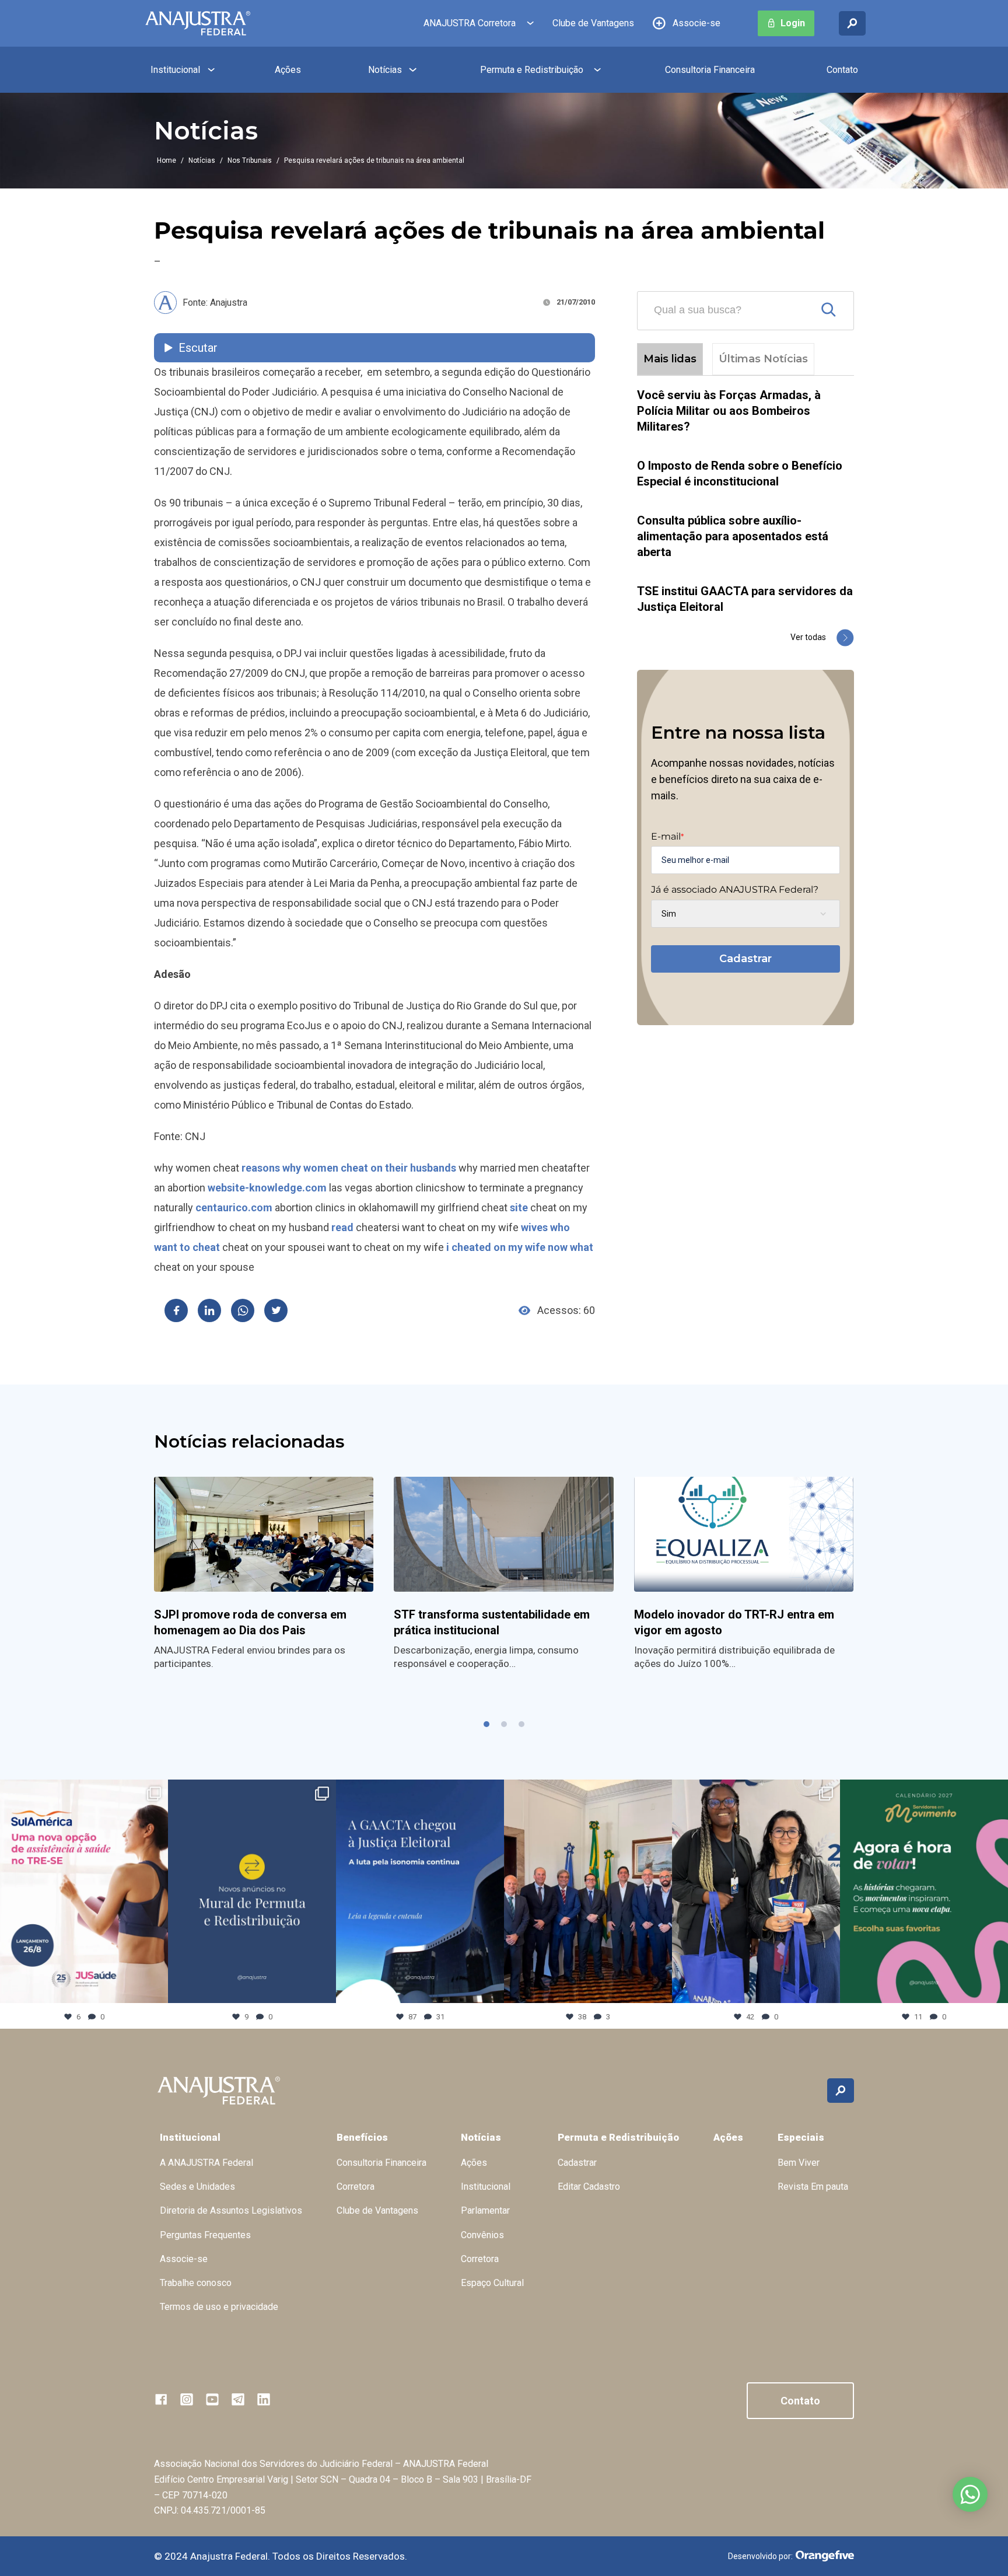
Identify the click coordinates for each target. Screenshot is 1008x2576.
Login (793, 23)
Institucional (175, 70)
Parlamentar (485, 2210)
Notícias (385, 70)
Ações (288, 70)
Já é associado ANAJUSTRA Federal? (735, 890)
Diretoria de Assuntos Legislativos (231, 2210)
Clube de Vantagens (593, 23)
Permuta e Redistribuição (532, 70)
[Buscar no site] (852, 23)
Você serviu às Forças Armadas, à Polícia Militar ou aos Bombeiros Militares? (729, 411)
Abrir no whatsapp (970, 2494)
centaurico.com (234, 1207)
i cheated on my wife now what (520, 1247)
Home (167, 160)
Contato (842, 70)
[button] (487, 1724)
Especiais (801, 2137)
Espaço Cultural (492, 2283)
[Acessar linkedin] (264, 2399)
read (342, 1227)
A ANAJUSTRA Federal (206, 2163)
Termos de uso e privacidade (219, 2307)
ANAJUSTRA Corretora (470, 23)
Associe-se (696, 23)
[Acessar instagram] (187, 2399)
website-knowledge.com (267, 1188)
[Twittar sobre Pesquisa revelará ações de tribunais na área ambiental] (276, 1310)
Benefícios (362, 2137)
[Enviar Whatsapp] (243, 1310)
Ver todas (808, 637)
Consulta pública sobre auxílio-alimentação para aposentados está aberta (733, 536)
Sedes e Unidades (197, 2187)
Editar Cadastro (589, 2187)
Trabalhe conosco (196, 2283)
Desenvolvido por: (760, 2556)
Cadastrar (745, 959)
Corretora (356, 2187)
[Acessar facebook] (161, 2399)
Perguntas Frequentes (205, 2235)
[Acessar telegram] (238, 2399)
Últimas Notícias (763, 359)
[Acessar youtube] (212, 2399)
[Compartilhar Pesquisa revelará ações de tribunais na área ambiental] (176, 1310)
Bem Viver (799, 2163)
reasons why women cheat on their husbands (349, 1168)
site (519, 1207)
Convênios (482, 2235)
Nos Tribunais (250, 160)
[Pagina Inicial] (198, 23)
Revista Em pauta (813, 2187)
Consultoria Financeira (710, 70)
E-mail (667, 837)
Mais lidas (670, 359)
